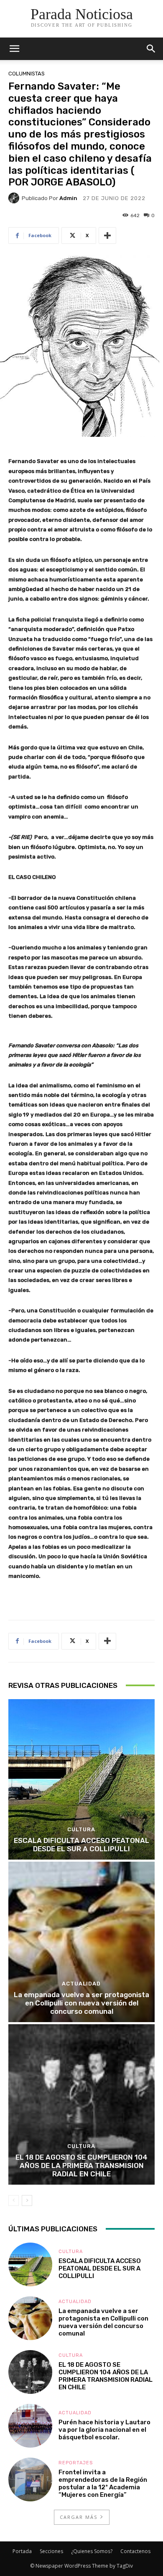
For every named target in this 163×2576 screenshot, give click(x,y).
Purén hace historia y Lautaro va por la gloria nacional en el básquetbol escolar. (104, 2430)
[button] (151, 49)
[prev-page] (14, 2200)
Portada (22, 2551)
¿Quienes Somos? (92, 2551)
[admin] (15, 198)
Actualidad (81, 1984)
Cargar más (79, 2517)
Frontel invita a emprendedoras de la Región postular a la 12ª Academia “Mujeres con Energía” (103, 2483)
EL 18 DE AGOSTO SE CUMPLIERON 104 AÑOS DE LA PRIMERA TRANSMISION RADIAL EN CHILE (81, 2166)
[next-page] (27, 2200)
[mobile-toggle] (14, 49)
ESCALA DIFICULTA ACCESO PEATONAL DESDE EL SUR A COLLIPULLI (81, 1845)
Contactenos (135, 2551)
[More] (107, 235)
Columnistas (27, 74)
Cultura (81, 1829)
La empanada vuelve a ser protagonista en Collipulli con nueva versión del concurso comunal (81, 2003)
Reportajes (76, 2463)
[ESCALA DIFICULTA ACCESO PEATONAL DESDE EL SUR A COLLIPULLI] (81, 1779)
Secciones (51, 2551)
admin (68, 198)
